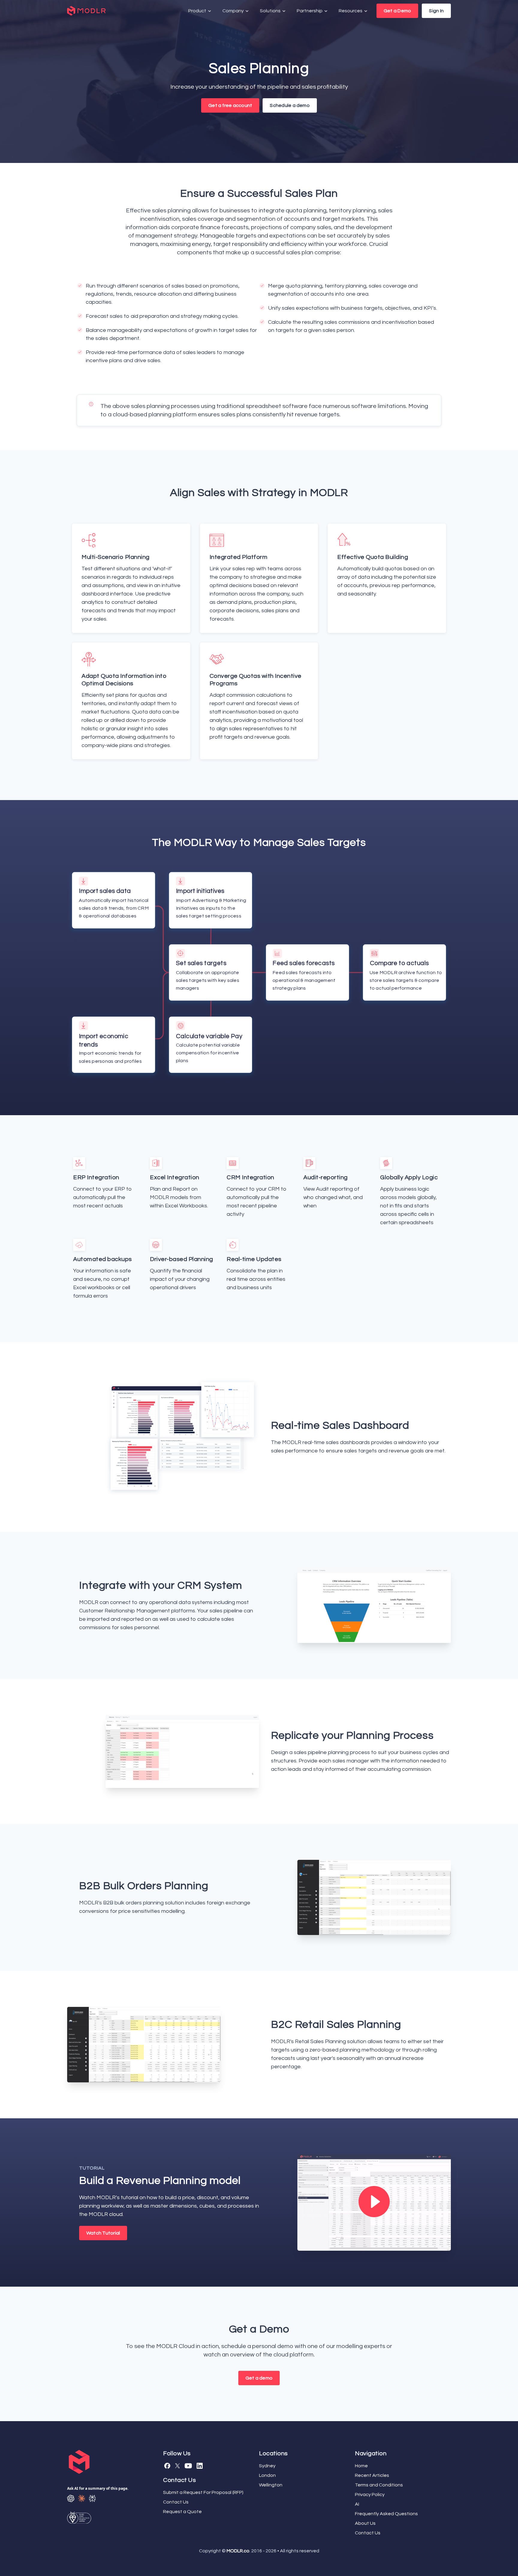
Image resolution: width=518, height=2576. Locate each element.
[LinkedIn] (200, 2466)
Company (234, 11)
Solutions (271, 11)
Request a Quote (182, 2512)
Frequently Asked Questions (386, 2514)
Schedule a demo (290, 105)
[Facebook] (167, 2466)
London (267, 2475)
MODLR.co (238, 2551)
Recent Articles (372, 2475)
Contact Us (176, 2502)
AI (357, 2504)
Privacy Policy (370, 2495)
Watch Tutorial (103, 2233)
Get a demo (259, 2378)
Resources (351, 11)
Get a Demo (397, 11)
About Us (365, 2523)
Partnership (310, 11)
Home (361, 2466)
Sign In (436, 11)
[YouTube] (188, 2466)
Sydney (267, 2466)
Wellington (271, 2485)
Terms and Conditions (379, 2485)
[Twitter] (177, 2466)
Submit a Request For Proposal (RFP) (203, 2492)
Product (198, 11)
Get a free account (230, 105)
